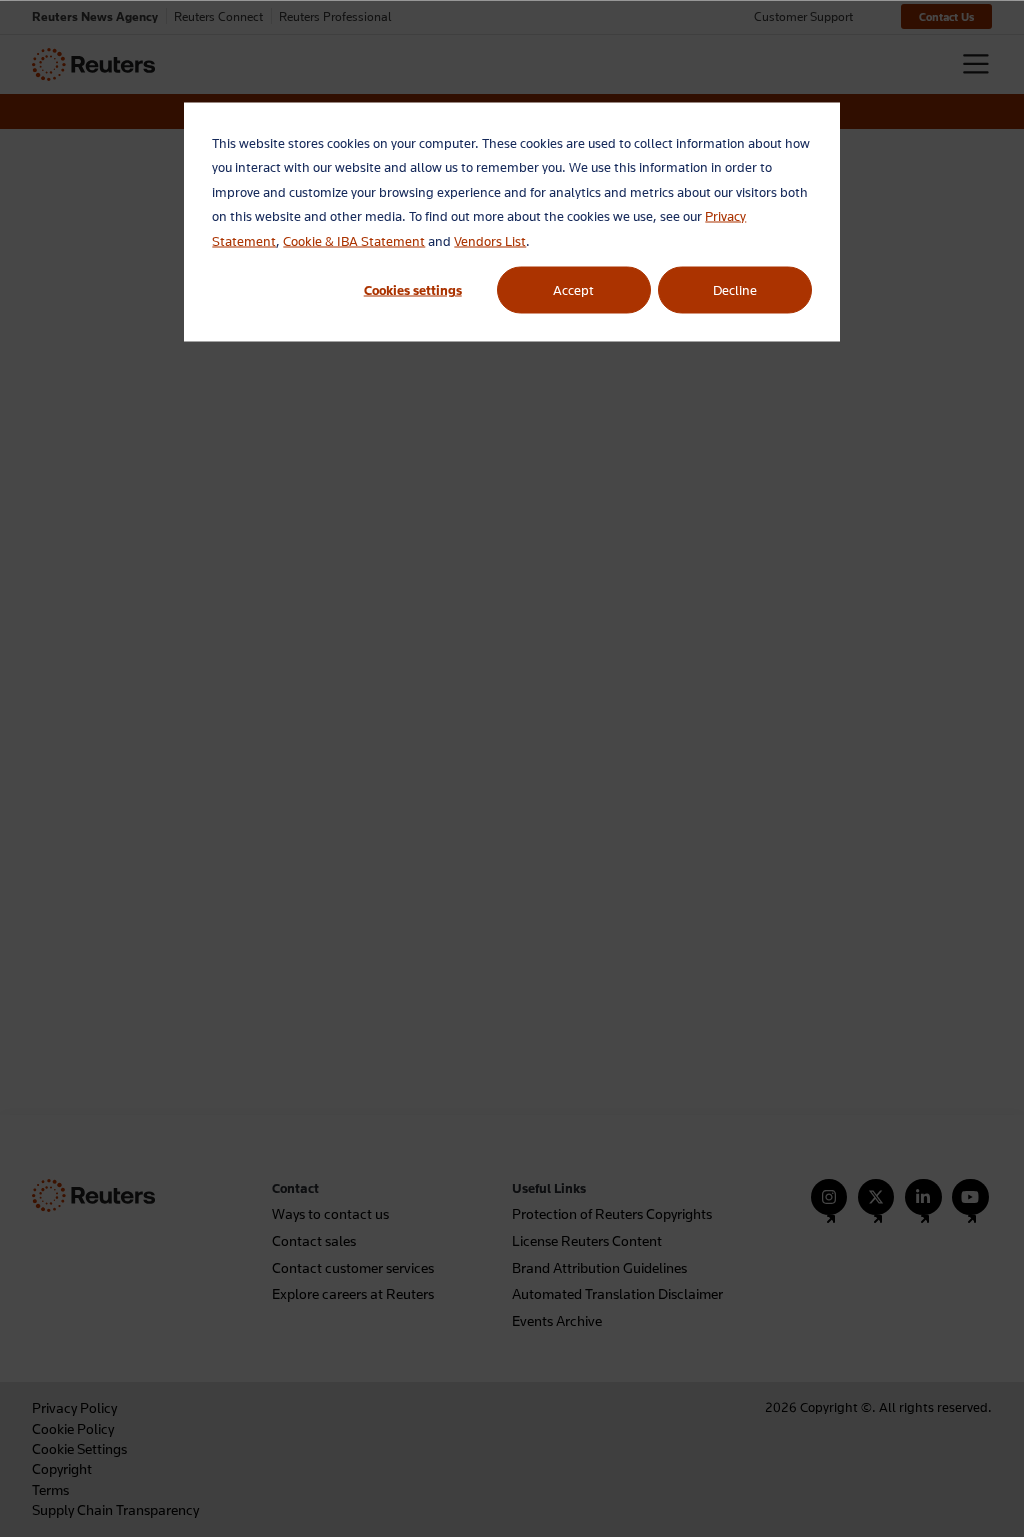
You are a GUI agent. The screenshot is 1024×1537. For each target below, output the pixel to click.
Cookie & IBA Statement (354, 240)
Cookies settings (413, 290)
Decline (735, 290)
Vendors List (490, 240)
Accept (573, 290)
